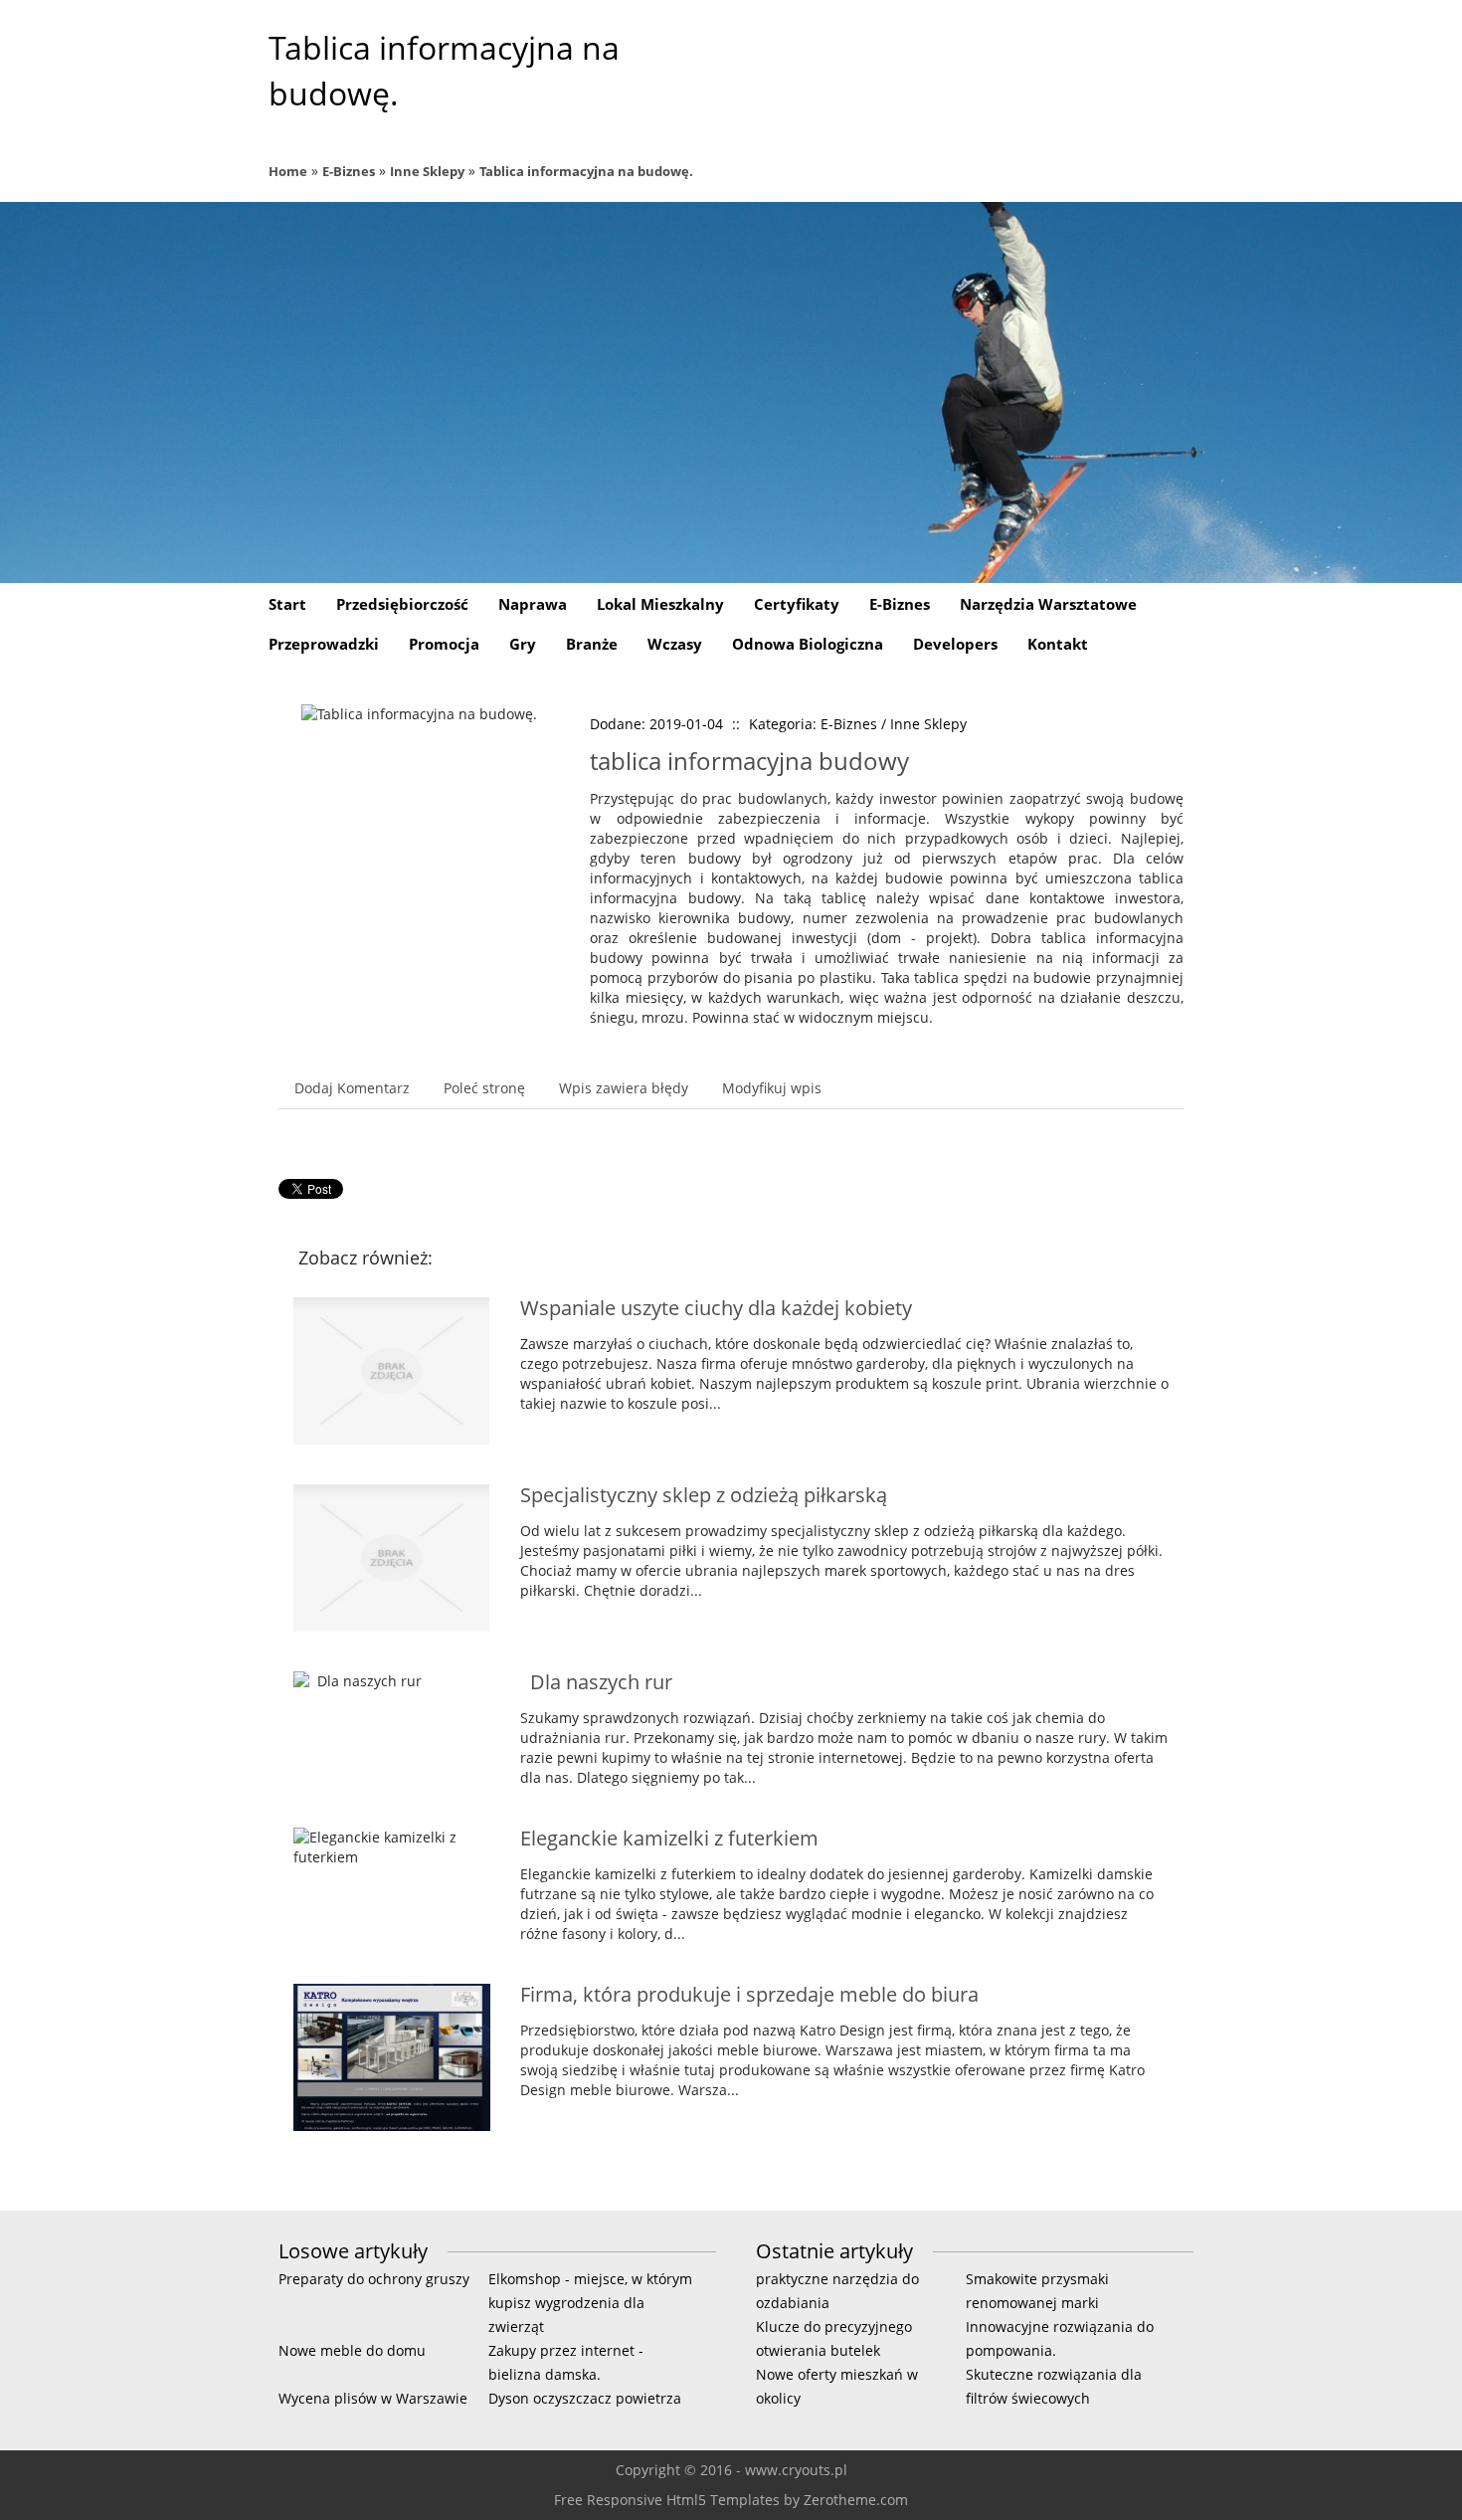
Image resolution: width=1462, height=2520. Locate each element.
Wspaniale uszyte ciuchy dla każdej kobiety (716, 1308)
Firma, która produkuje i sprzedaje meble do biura (749, 1994)
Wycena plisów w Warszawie (373, 2398)
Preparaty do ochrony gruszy (374, 2279)
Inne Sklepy (427, 171)
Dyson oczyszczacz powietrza (585, 2398)
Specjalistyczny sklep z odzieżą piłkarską (704, 1495)
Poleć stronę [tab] (484, 1088)
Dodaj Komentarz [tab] (352, 1088)
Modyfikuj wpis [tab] (772, 1088)
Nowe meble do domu (352, 2350)
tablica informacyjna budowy (749, 761)
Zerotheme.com (856, 2500)
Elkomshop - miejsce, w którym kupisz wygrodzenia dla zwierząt (590, 2303)
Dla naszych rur (596, 1682)
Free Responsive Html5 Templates (667, 2500)
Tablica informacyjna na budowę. (586, 171)
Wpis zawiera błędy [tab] (624, 1088)
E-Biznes (349, 171)
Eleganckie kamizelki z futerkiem (669, 1838)
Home (288, 171)
